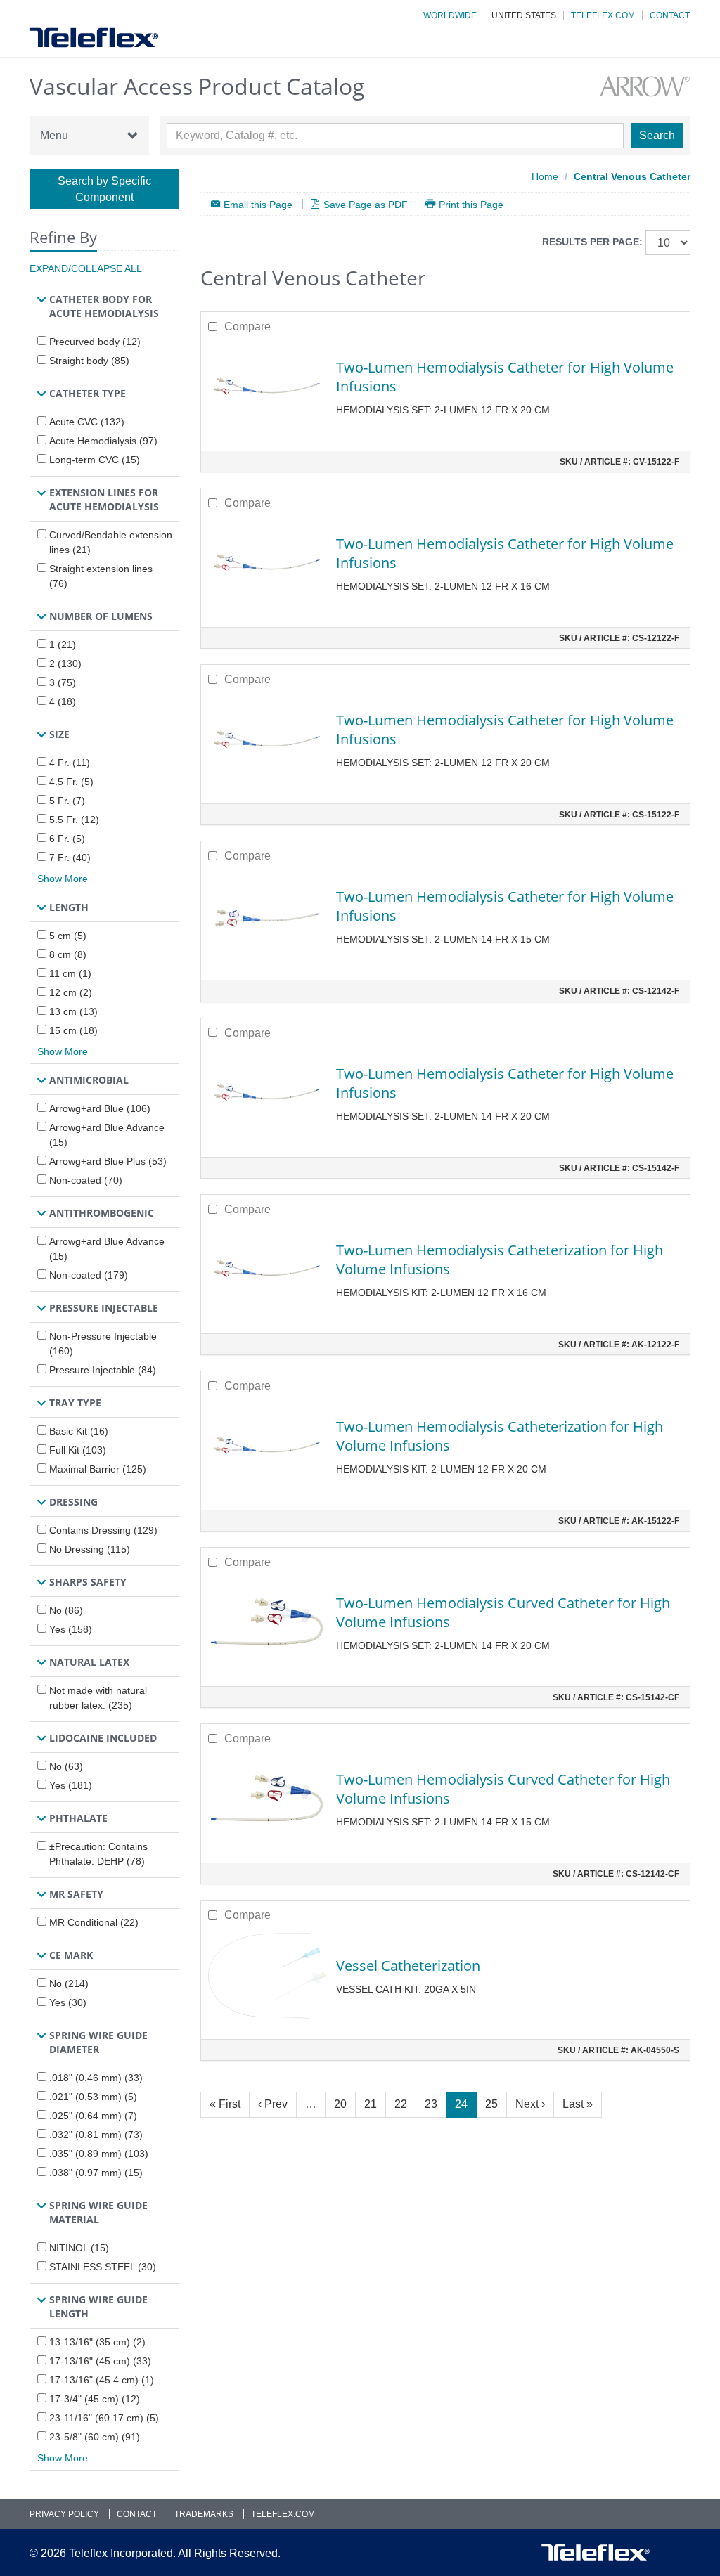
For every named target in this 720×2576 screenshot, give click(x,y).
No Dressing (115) (90, 1549)
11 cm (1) (70, 973)
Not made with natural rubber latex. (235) (98, 1698)
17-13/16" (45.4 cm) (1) (102, 2380)
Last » (578, 2104)
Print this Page (471, 204)
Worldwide (450, 15)
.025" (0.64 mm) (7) (93, 2116)
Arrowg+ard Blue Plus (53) (108, 1161)
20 (340, 2104)
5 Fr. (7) (67, 801)
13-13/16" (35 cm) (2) (97, 2342)
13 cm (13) (73, 1011)
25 (491, 2104)
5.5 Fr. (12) (74, 820)
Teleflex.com (603, 15)
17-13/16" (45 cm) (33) (100, 2361)
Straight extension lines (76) (101, 576)
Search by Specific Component (104, 189)
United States (524, 15)
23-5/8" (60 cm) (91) (95, 2437)
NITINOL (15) (79, 2248)
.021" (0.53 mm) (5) (93, 2097)
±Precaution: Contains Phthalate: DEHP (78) (98, 1854)
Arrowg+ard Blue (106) (100, 1108)
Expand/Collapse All (86, 268)
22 (401, 2104)
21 (371, 2104)
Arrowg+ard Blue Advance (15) (107, 1135)
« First (225, 2104)
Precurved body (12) (95, 342)
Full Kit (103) (78, 1450)
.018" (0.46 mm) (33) (96, 2078)
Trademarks (204, 2514)
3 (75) (63, 682)
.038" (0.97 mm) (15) (96, 2173)
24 (461, 2104)
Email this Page (258, 204)
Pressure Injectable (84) (103, 1370)
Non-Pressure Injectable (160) (103, 1344)
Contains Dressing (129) (103, 1530)
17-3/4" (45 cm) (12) (95, 2399)
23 (431, 2104)
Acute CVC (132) (87, 422)
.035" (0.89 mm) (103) (99, 2154)
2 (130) (65, 664)
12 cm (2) (71, 992)
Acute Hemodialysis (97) (103, 441)
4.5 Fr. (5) (71, 782)
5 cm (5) (68, 936)
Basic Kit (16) (79, 1431)
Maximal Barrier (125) (98, 1469)
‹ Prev (273, 2104)
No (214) (69, 1983)
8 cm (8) (68, 954)
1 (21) (63, 645)
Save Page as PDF (366, 204)
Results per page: (592, 242)
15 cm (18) (73, 1030)
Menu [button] (54, 135)
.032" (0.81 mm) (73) (96, 2135)
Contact (670, 15)
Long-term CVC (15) (95, 460)
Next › (530, 2104)
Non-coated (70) (86, 1180)
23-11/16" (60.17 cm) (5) (104, 2418)
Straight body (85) (89, 361)
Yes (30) (68, 2002)
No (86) (66, 1610)
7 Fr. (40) (70, 857)
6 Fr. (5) (67, 839)
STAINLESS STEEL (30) (103, 2267)
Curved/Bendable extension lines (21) (111, 542)
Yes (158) (71, 1629)
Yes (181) (71, 1785)
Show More (63, 879)
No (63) (66, 1766)
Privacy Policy (64, 2514)
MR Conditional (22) (94, 1922)
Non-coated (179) (89, 1275)
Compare (247, 326)
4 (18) (63, 701)
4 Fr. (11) (70, 763)
